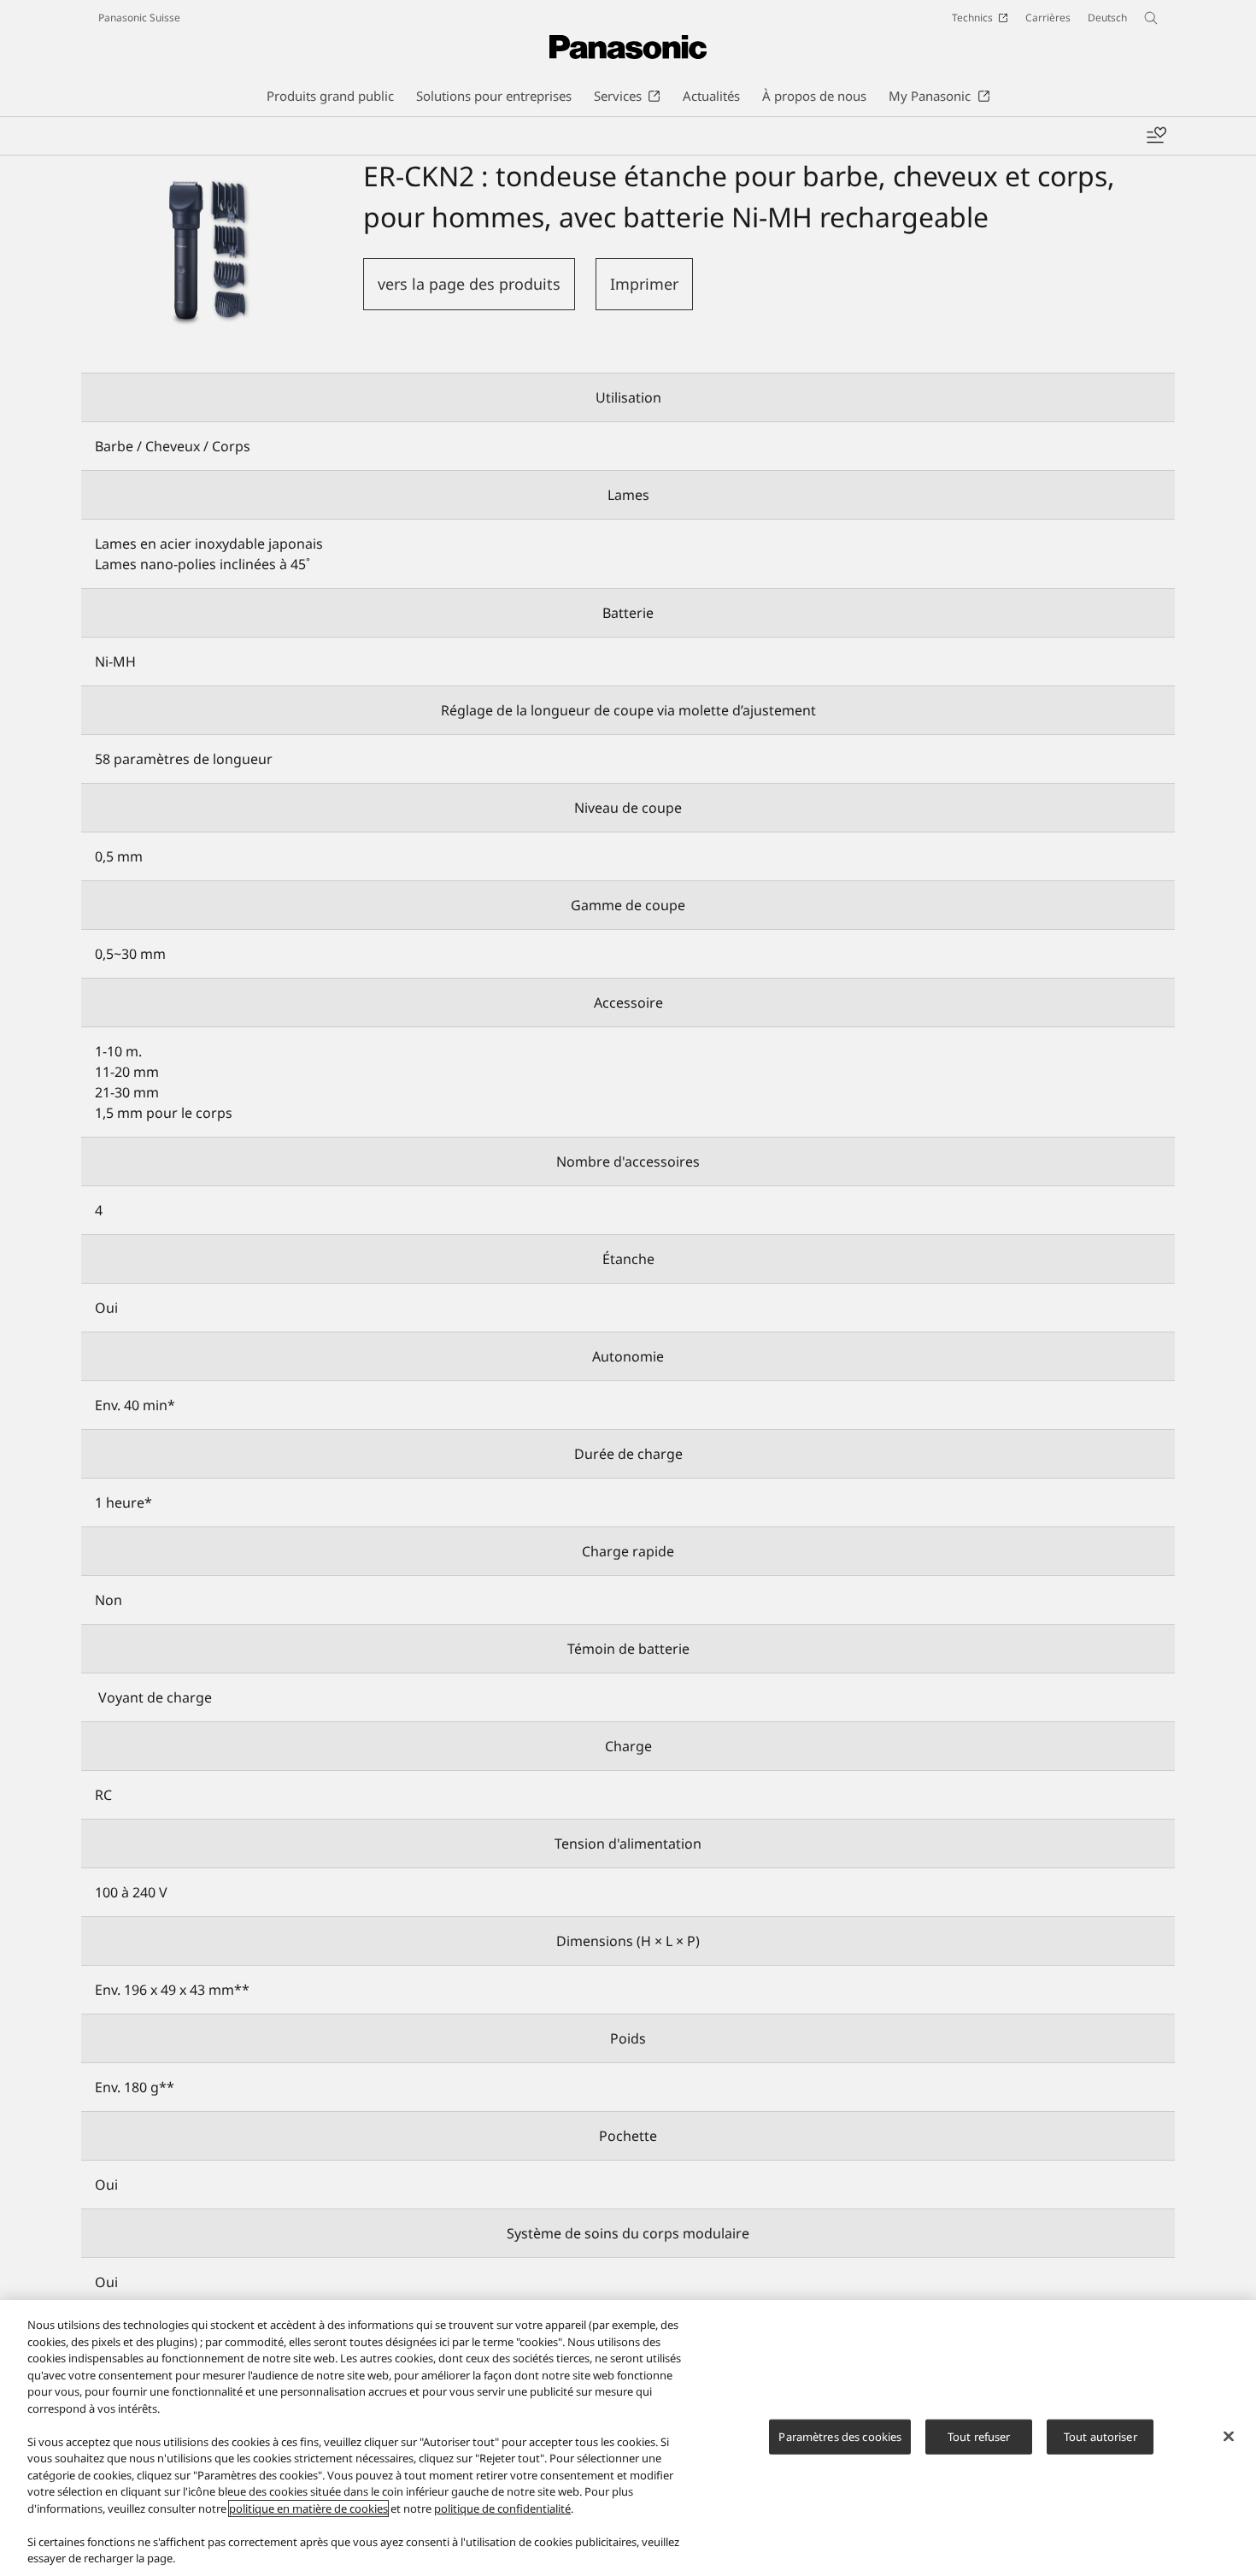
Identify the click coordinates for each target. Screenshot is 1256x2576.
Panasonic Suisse (139, 18)
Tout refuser (979, 2436)
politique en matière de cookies (308, 2508)
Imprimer (644, 284)
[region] (628, 2438)
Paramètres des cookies (840, 2436)
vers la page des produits (469, 284)
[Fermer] (1229, 2436)
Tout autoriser (1100, 2436)
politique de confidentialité (502, 2508)
